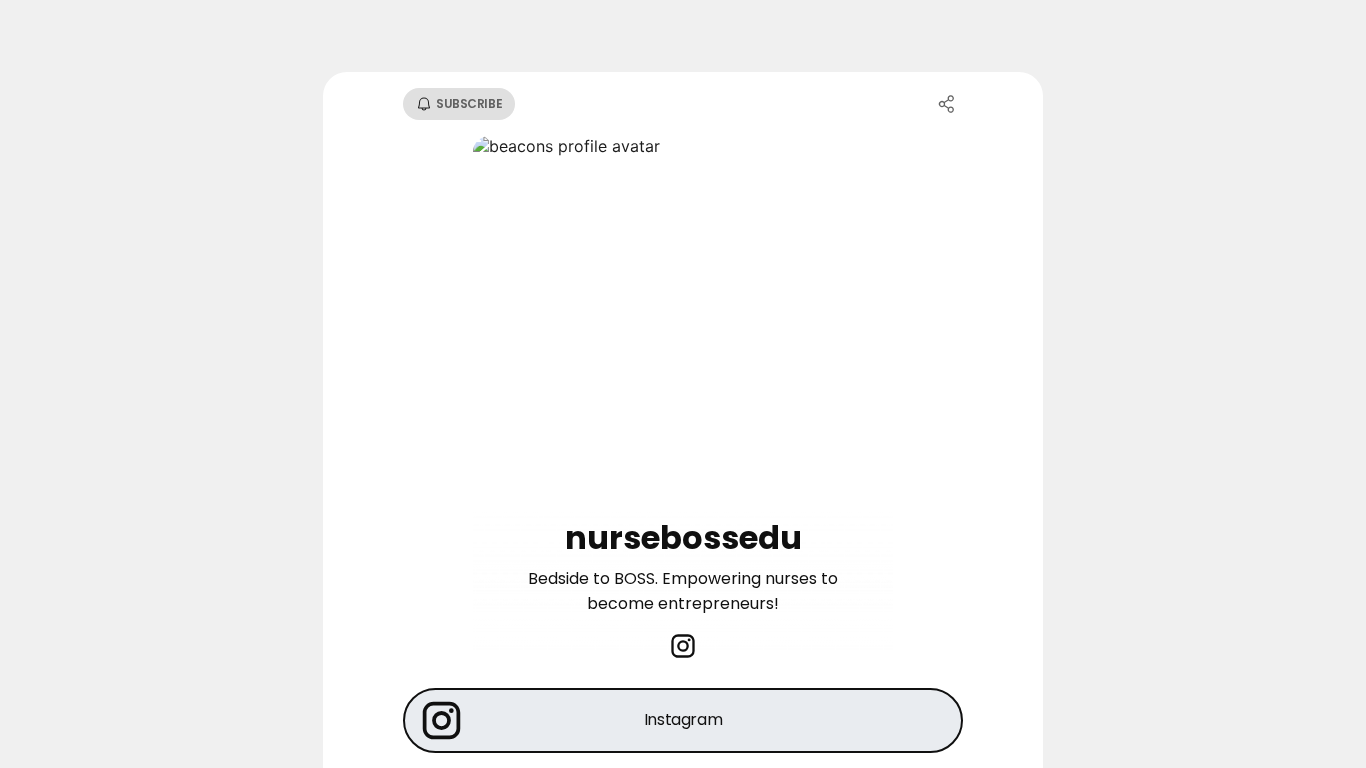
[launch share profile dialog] (947, 104)
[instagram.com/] (683, 648)
